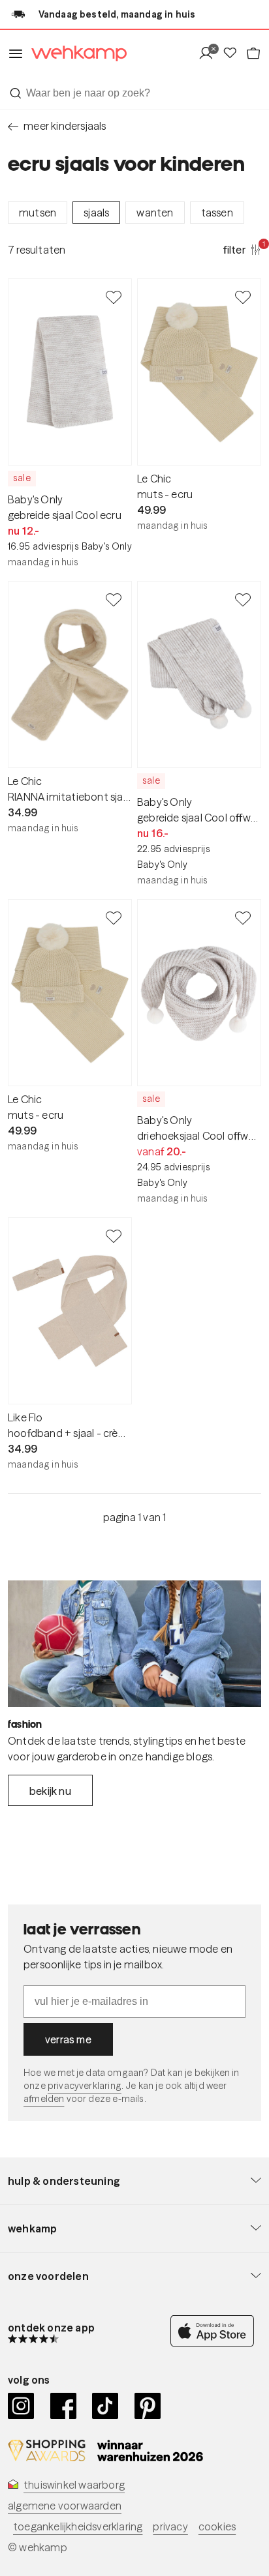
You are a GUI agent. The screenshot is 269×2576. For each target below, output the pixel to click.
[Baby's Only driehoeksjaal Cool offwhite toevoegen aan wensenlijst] (243, 917)
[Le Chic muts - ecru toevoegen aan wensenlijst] (243, 297)
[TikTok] (105, 2406)
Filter (242, 249)
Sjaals (96, 213)
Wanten (155, 213)
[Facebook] (64, 2406)
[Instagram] (21, 2406)
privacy (170, 2526)
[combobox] (134, 93)
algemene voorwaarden (65, 2506)
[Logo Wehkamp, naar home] (75, 54)
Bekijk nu (50, 1791)
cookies (217, 2526)
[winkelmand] (253, 54)
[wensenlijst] (234, 54)
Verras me (68, 2039)
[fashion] (134, 1644)
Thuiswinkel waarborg (74, 2485)
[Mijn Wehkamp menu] (210, 54)
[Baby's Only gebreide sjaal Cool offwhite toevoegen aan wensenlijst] (243, 599)
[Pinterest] (148, 2406)
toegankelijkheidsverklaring (78, 2526)
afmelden (44, 2099)
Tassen (217, 213)
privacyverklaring (85, 2086)
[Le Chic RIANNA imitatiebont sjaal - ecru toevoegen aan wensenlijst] (114, 599)
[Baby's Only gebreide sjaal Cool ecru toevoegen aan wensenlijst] (114, 297)
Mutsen (38, 213)
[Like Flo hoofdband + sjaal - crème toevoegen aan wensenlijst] (114, 1236)
